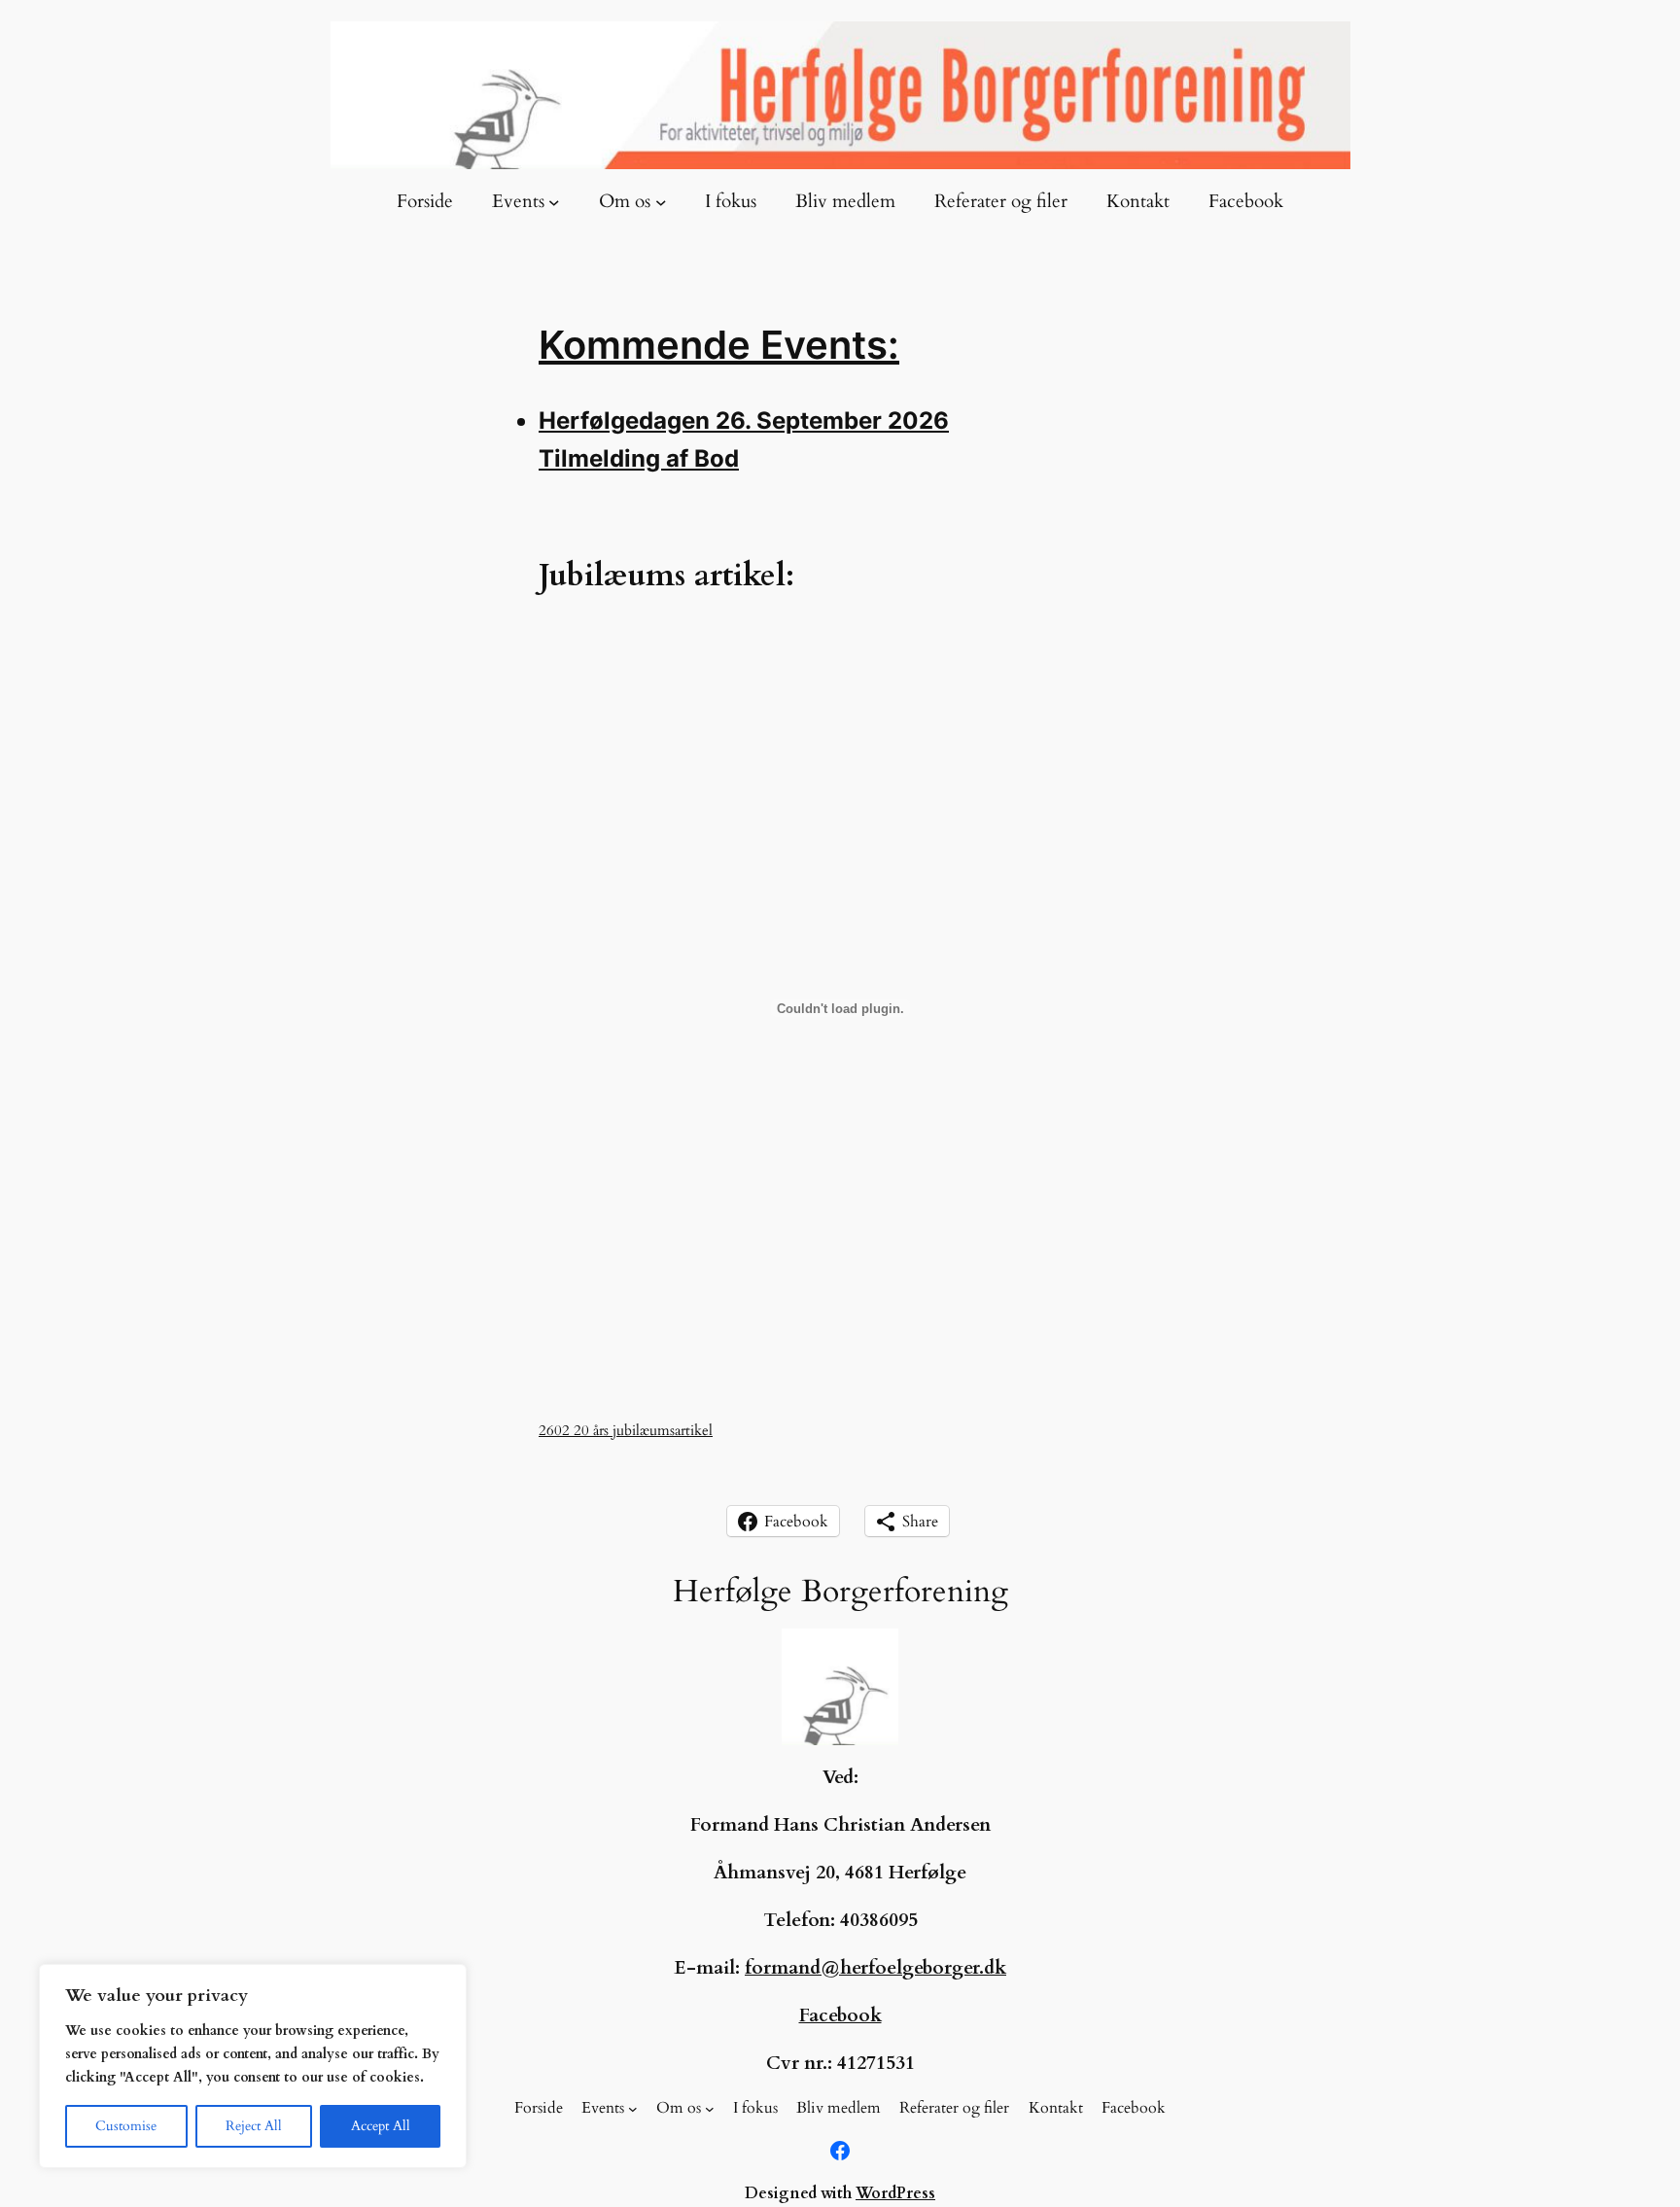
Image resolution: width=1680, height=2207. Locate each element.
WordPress (895, 2193)
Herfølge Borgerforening (840, 1592)
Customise (126, 2126)
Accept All (381, 2126)
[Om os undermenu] (661, 202)
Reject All (254, 2126)
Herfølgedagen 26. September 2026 (744, 420)
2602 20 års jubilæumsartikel (626, 1431)
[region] (253, 2066)
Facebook (840, 2015)
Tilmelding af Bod (639, 458)
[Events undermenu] (554, 202)
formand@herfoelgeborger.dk (875, 1968)
